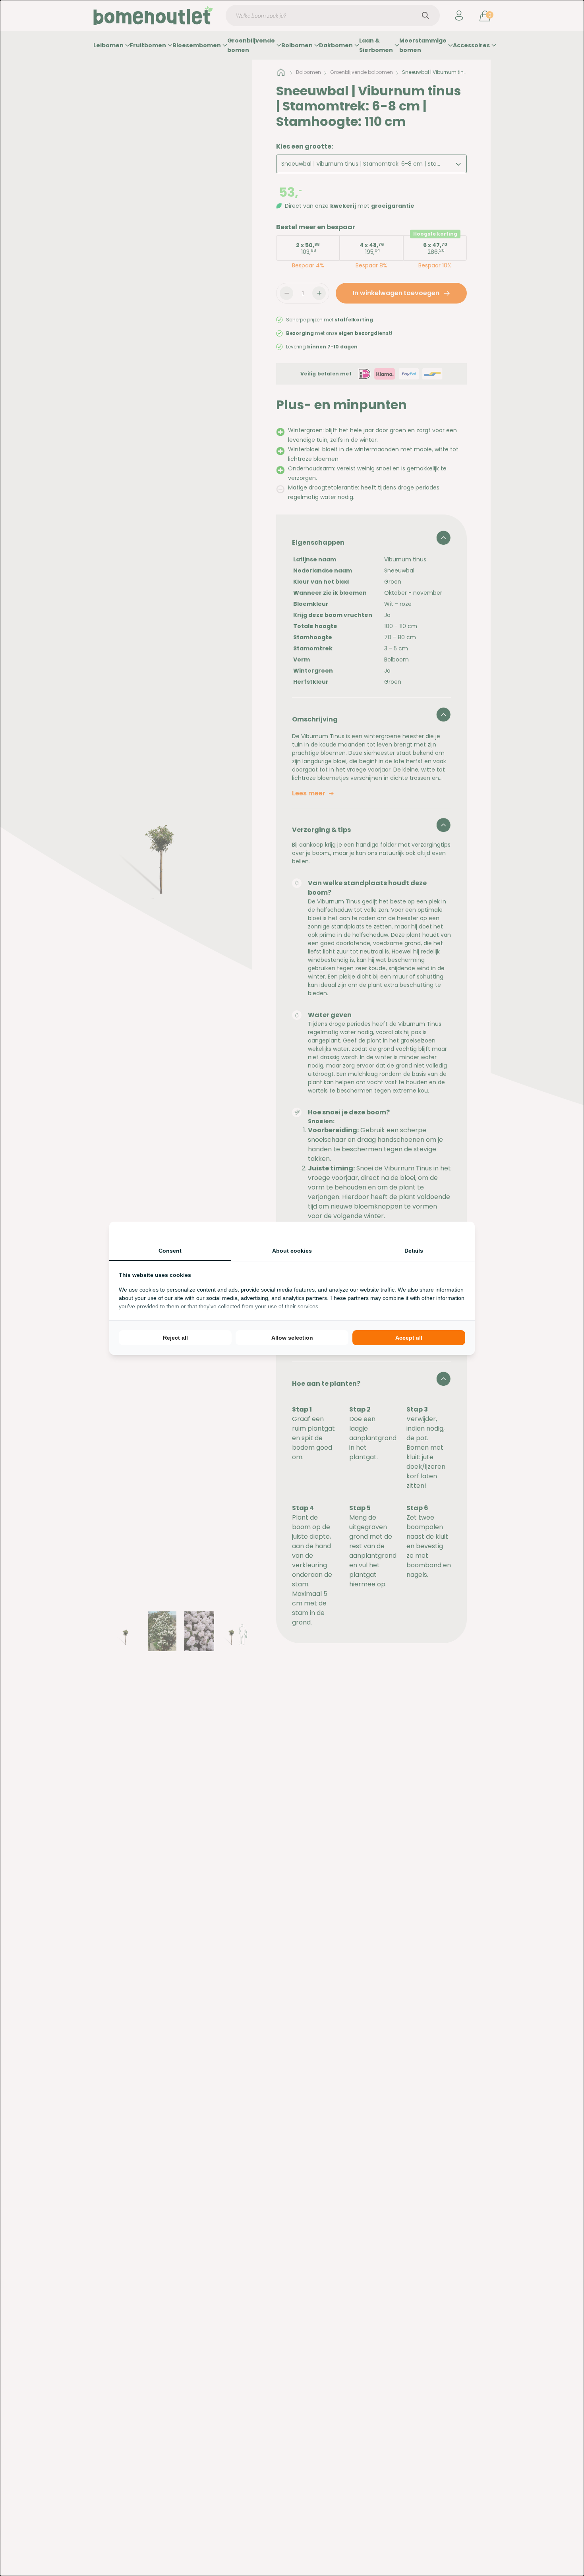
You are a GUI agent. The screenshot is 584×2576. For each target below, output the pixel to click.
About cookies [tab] (292, 1251)
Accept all (409, 1338)
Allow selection (292, 1338)
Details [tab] (414, 1251)
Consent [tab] (170, 1251)
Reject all (175, 1338)
